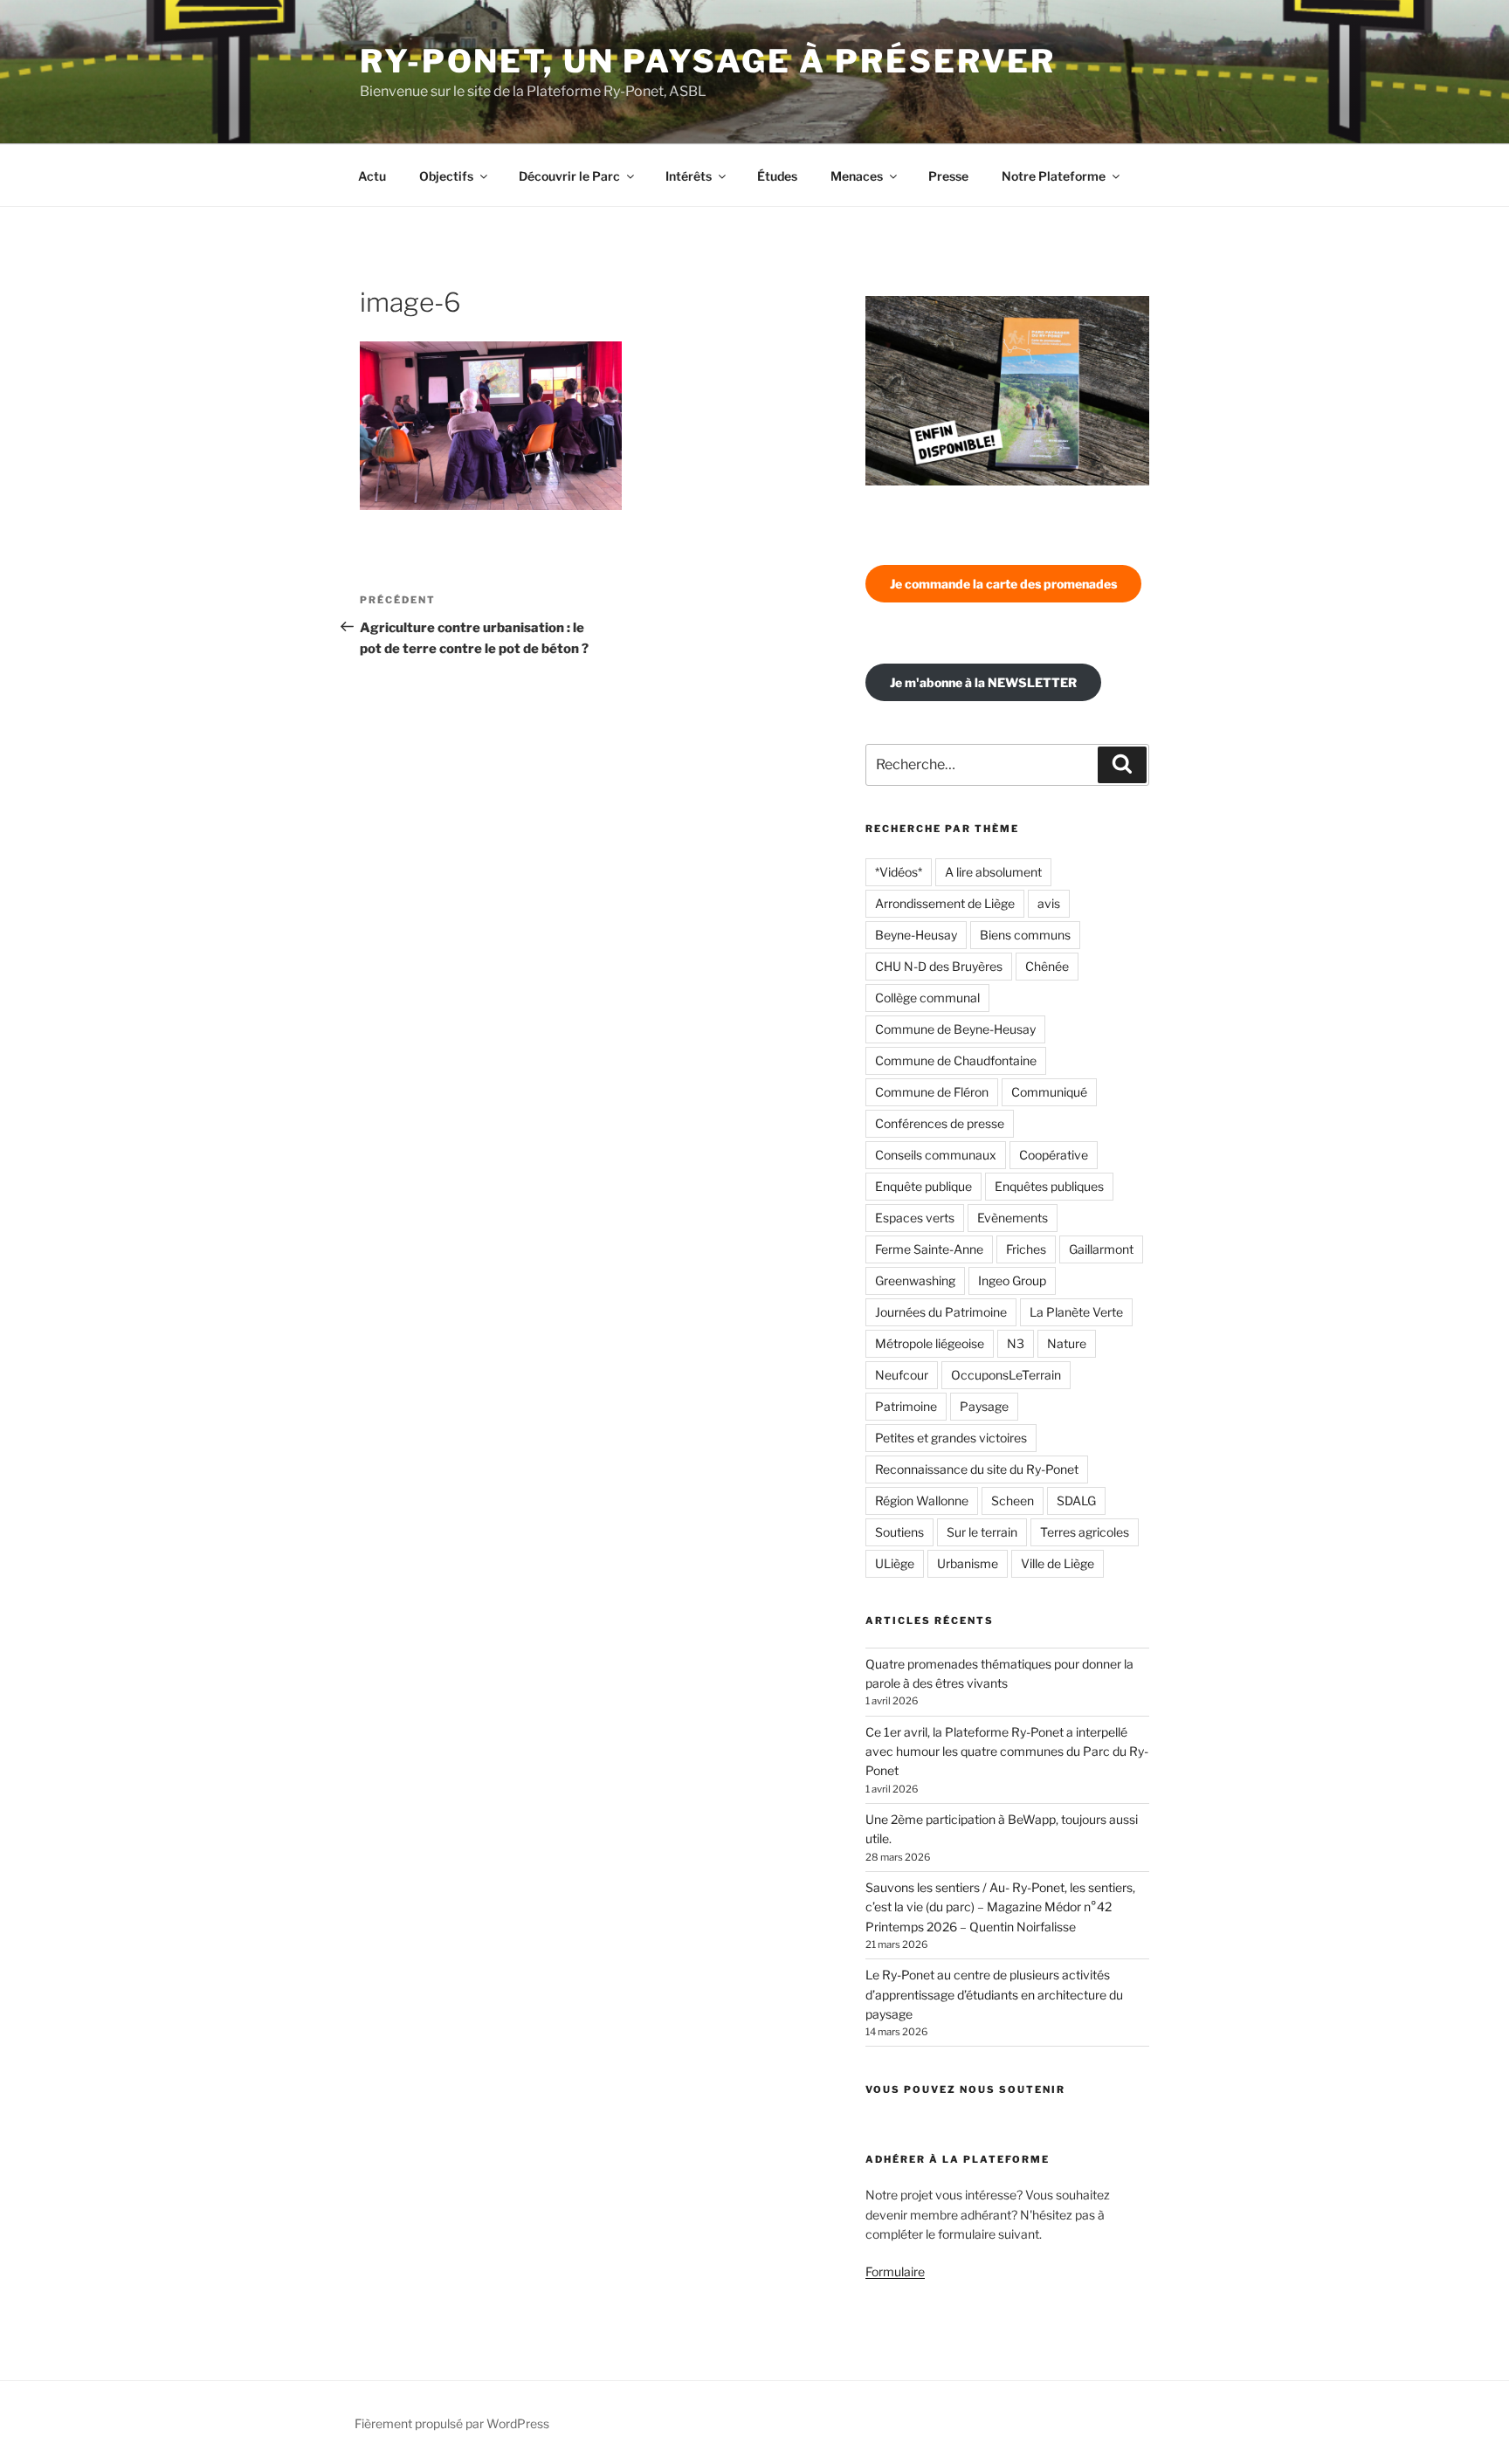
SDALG (1076, 1500)
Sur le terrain (982, 1532)
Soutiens (899, 1532)
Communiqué (1049, 1092)
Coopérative (1054, 1155)
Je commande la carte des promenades (1003, 584)
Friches (1026, 1249)
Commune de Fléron (932, 1092)
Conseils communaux (936, 1155)
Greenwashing (915, 1280)
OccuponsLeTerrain (1006, 1375)
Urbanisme (968, 1563)
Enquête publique (923, 1186)
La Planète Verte (1076, 1312)
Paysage (984, 1406)
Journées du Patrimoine (941, 1312)
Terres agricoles (1085, 1532)
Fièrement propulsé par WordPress (452, 2423)
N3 (1016, 1343)
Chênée (1047, 966)
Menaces (857, 176)
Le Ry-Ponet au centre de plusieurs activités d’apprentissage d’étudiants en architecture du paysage (994, 1994)
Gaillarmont (1101, 1249)
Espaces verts (915, 1218)
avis (1049, 903)
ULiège (895, 1563)
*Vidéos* (899, 872)
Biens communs (1025, 935)
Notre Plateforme (1054, 176)
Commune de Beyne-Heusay (955, 1029)
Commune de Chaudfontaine (956, 1060)
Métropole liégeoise (930, 1343)
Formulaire (895, 2271)
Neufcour (902, 1375)
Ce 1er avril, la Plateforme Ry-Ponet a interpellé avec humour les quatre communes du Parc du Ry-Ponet (1007, 1752)
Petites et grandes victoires (951, 1438)
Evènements (1013, 1218)
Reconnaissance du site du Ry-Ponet (977, 1469)
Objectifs (446, 176)
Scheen (1013, 1500)
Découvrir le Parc (569, 176)
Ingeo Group (1012, 1280)
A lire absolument (993, 872)
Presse (948, 176)
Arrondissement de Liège (945, 903)
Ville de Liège (1058, 1563)
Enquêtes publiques (1049, 1186)
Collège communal (927, 998)
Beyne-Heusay (916, 935)
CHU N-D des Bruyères (939, 966)
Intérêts (689, 176)
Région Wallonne (922, 1500)
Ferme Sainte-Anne (929, 1249)
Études (777, 176)
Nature (1067, 1343)
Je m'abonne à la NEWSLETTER (983, 682)
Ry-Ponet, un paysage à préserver (708, 61)
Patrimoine (906, 1406)
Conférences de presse (940, 1123)
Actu (372, 176)
